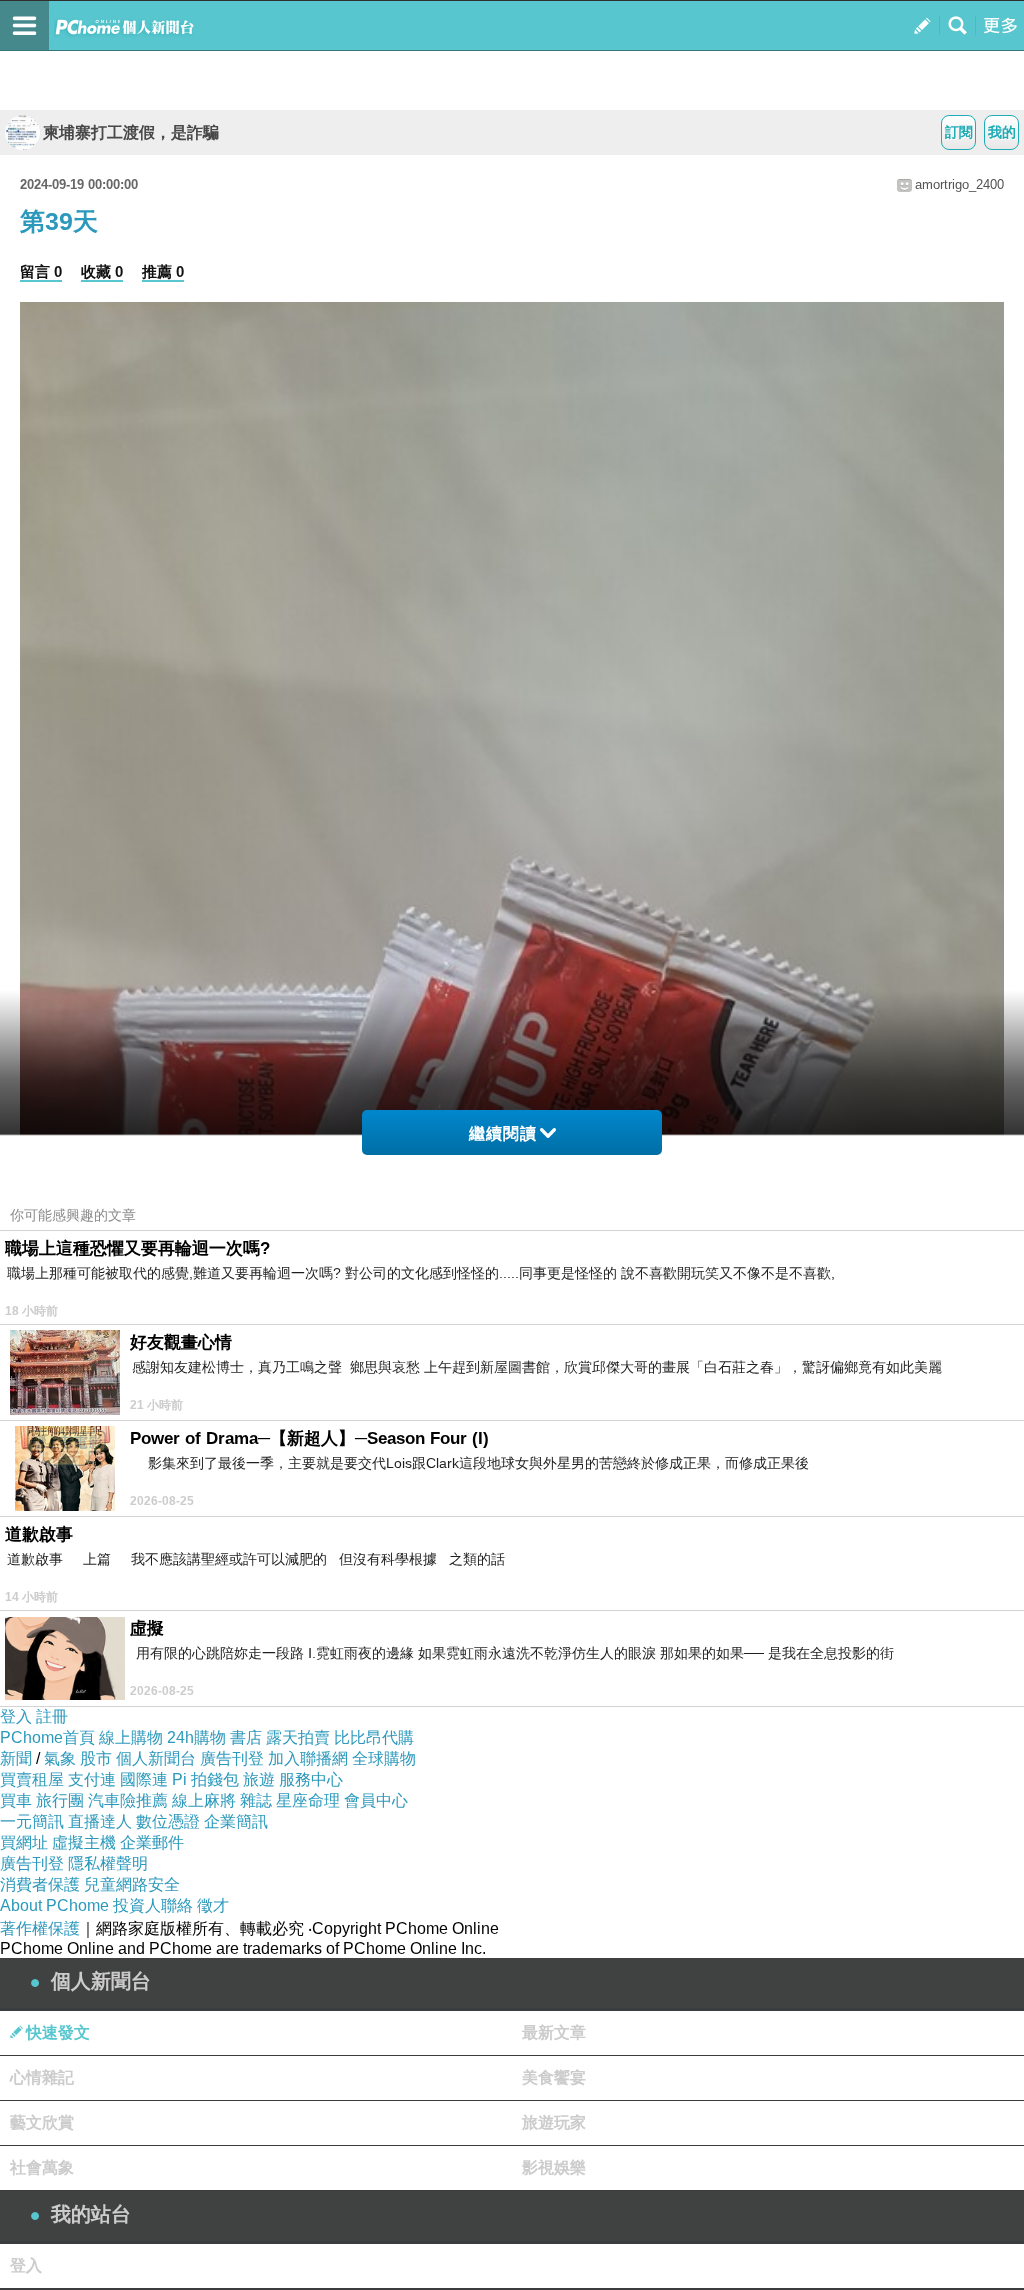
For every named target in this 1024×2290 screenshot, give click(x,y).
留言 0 (41, 271)
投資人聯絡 (153, 1905)
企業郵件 (152, 1842)
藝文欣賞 (42, 2122)
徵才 (213, 1905)
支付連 (92, 1779)
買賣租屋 (32, 1779)
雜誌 (256, 1800)
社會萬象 (42, 2167)
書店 (246, 1737)
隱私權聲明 (108, 1863)
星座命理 (308, 1800)
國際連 (144, 1779)
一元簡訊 (32, 1821)
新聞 (16, 1758)
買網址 (24, 1842)
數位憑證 (168, 1821)
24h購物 (196, 1737)
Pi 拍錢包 (205, 1779)
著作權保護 (40, 1928)
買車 (16, 1800)
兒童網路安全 (132, 1884)
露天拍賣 (298, 1737)
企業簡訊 (236, 1821)
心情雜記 (42, 2077)
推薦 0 (163, 271)
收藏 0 (102, 271)
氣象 (60, 1758)
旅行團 (60, 1800)
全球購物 (384, 1758)
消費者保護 (40, 1884)
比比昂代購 (374, 1737)
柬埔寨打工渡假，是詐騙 (131, 132)
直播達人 (100, 1821)
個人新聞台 (156, 1758)
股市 (96, 1758)
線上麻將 (204, 1800)
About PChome (54, 1905)
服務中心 (311, 1779)
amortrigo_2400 (959, 184)
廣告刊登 (232, 1758)
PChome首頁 (47, 1737)
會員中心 (376, 1800)
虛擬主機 (84, 1842)
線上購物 (131, 1737)
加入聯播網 (308, 1758)
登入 (16, 1716)
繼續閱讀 (503, 1133)
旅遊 (259, 1779)
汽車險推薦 (128, 1800)
